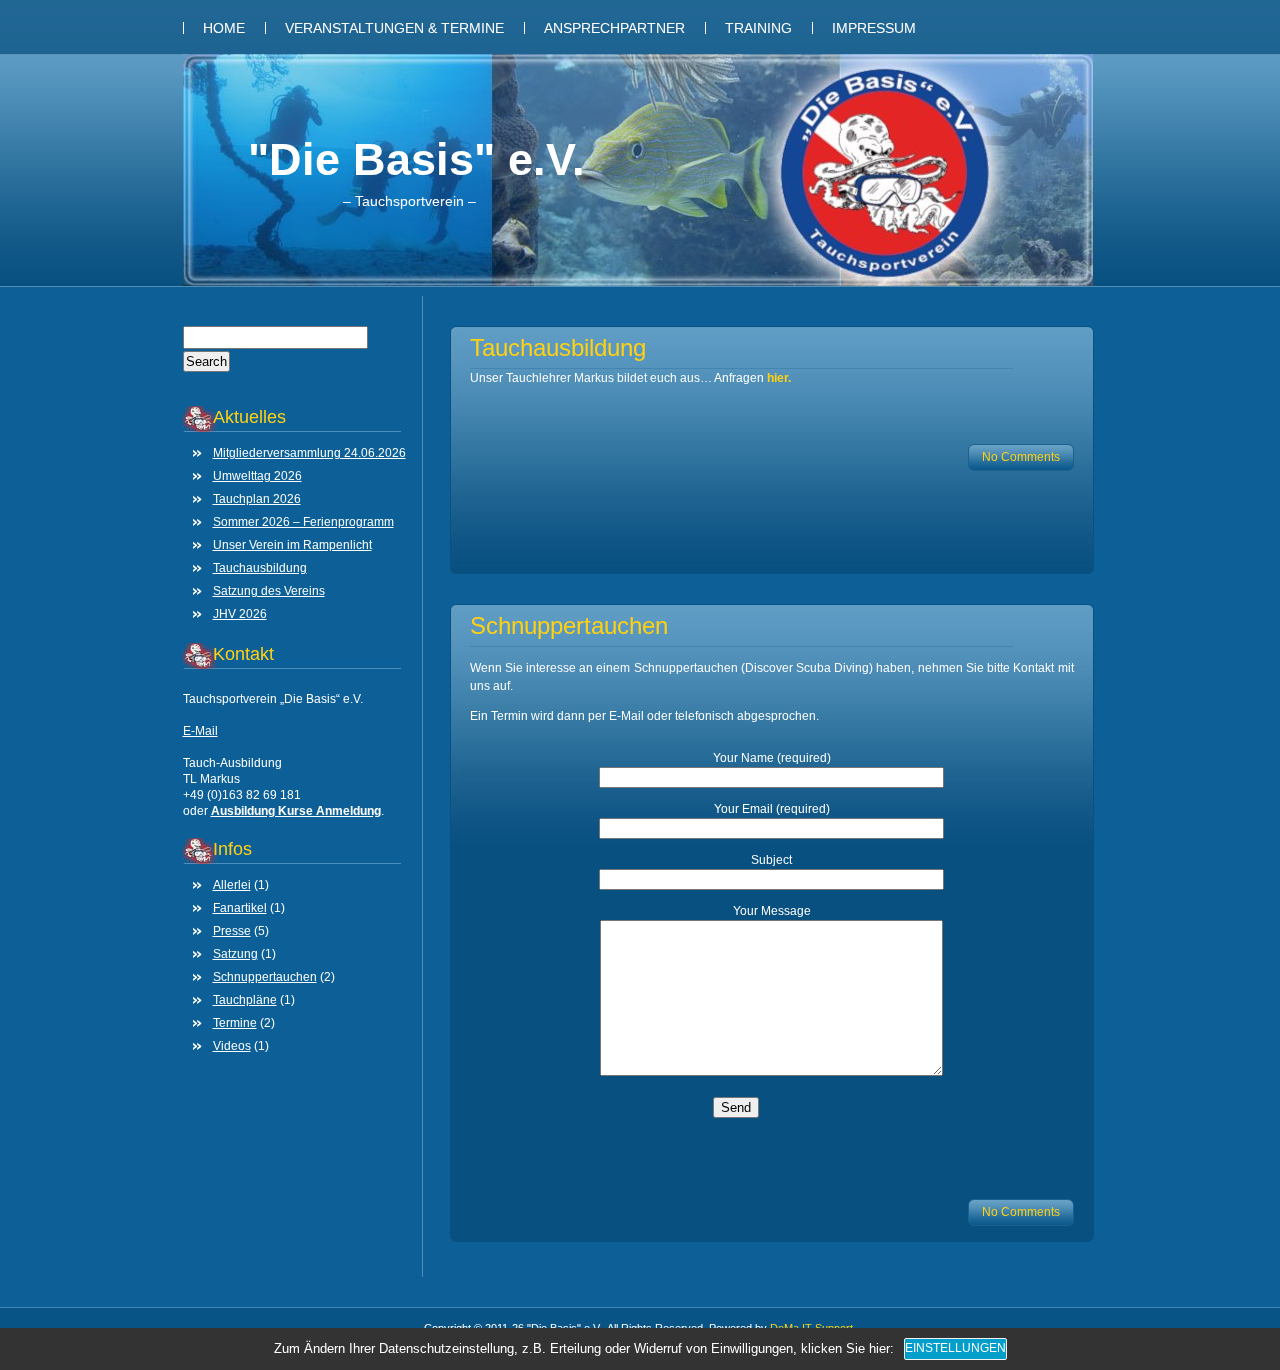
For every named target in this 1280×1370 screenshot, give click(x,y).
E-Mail (200, 731)
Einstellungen (955, 1348)
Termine (235, 1023)
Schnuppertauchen (265, 977)
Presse (232, 931)
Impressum (874, 28)
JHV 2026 (240, 614)
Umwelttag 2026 (257, 476)
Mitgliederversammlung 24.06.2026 (309, 453)
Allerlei (232, 885)
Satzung (235, 954)
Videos (232, 1046)
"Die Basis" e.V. (416, 159)
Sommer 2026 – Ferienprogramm (303, 522)
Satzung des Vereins (269, 591)
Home (224, 28)
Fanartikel (240, 908)
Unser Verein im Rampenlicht (292, 545)
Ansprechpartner (614, 28)
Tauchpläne (245, 1000)
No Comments (1021, 457)
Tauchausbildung (260, 568)
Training (758, 28)
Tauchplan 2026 (257, 499)
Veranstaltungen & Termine (394, 28)
